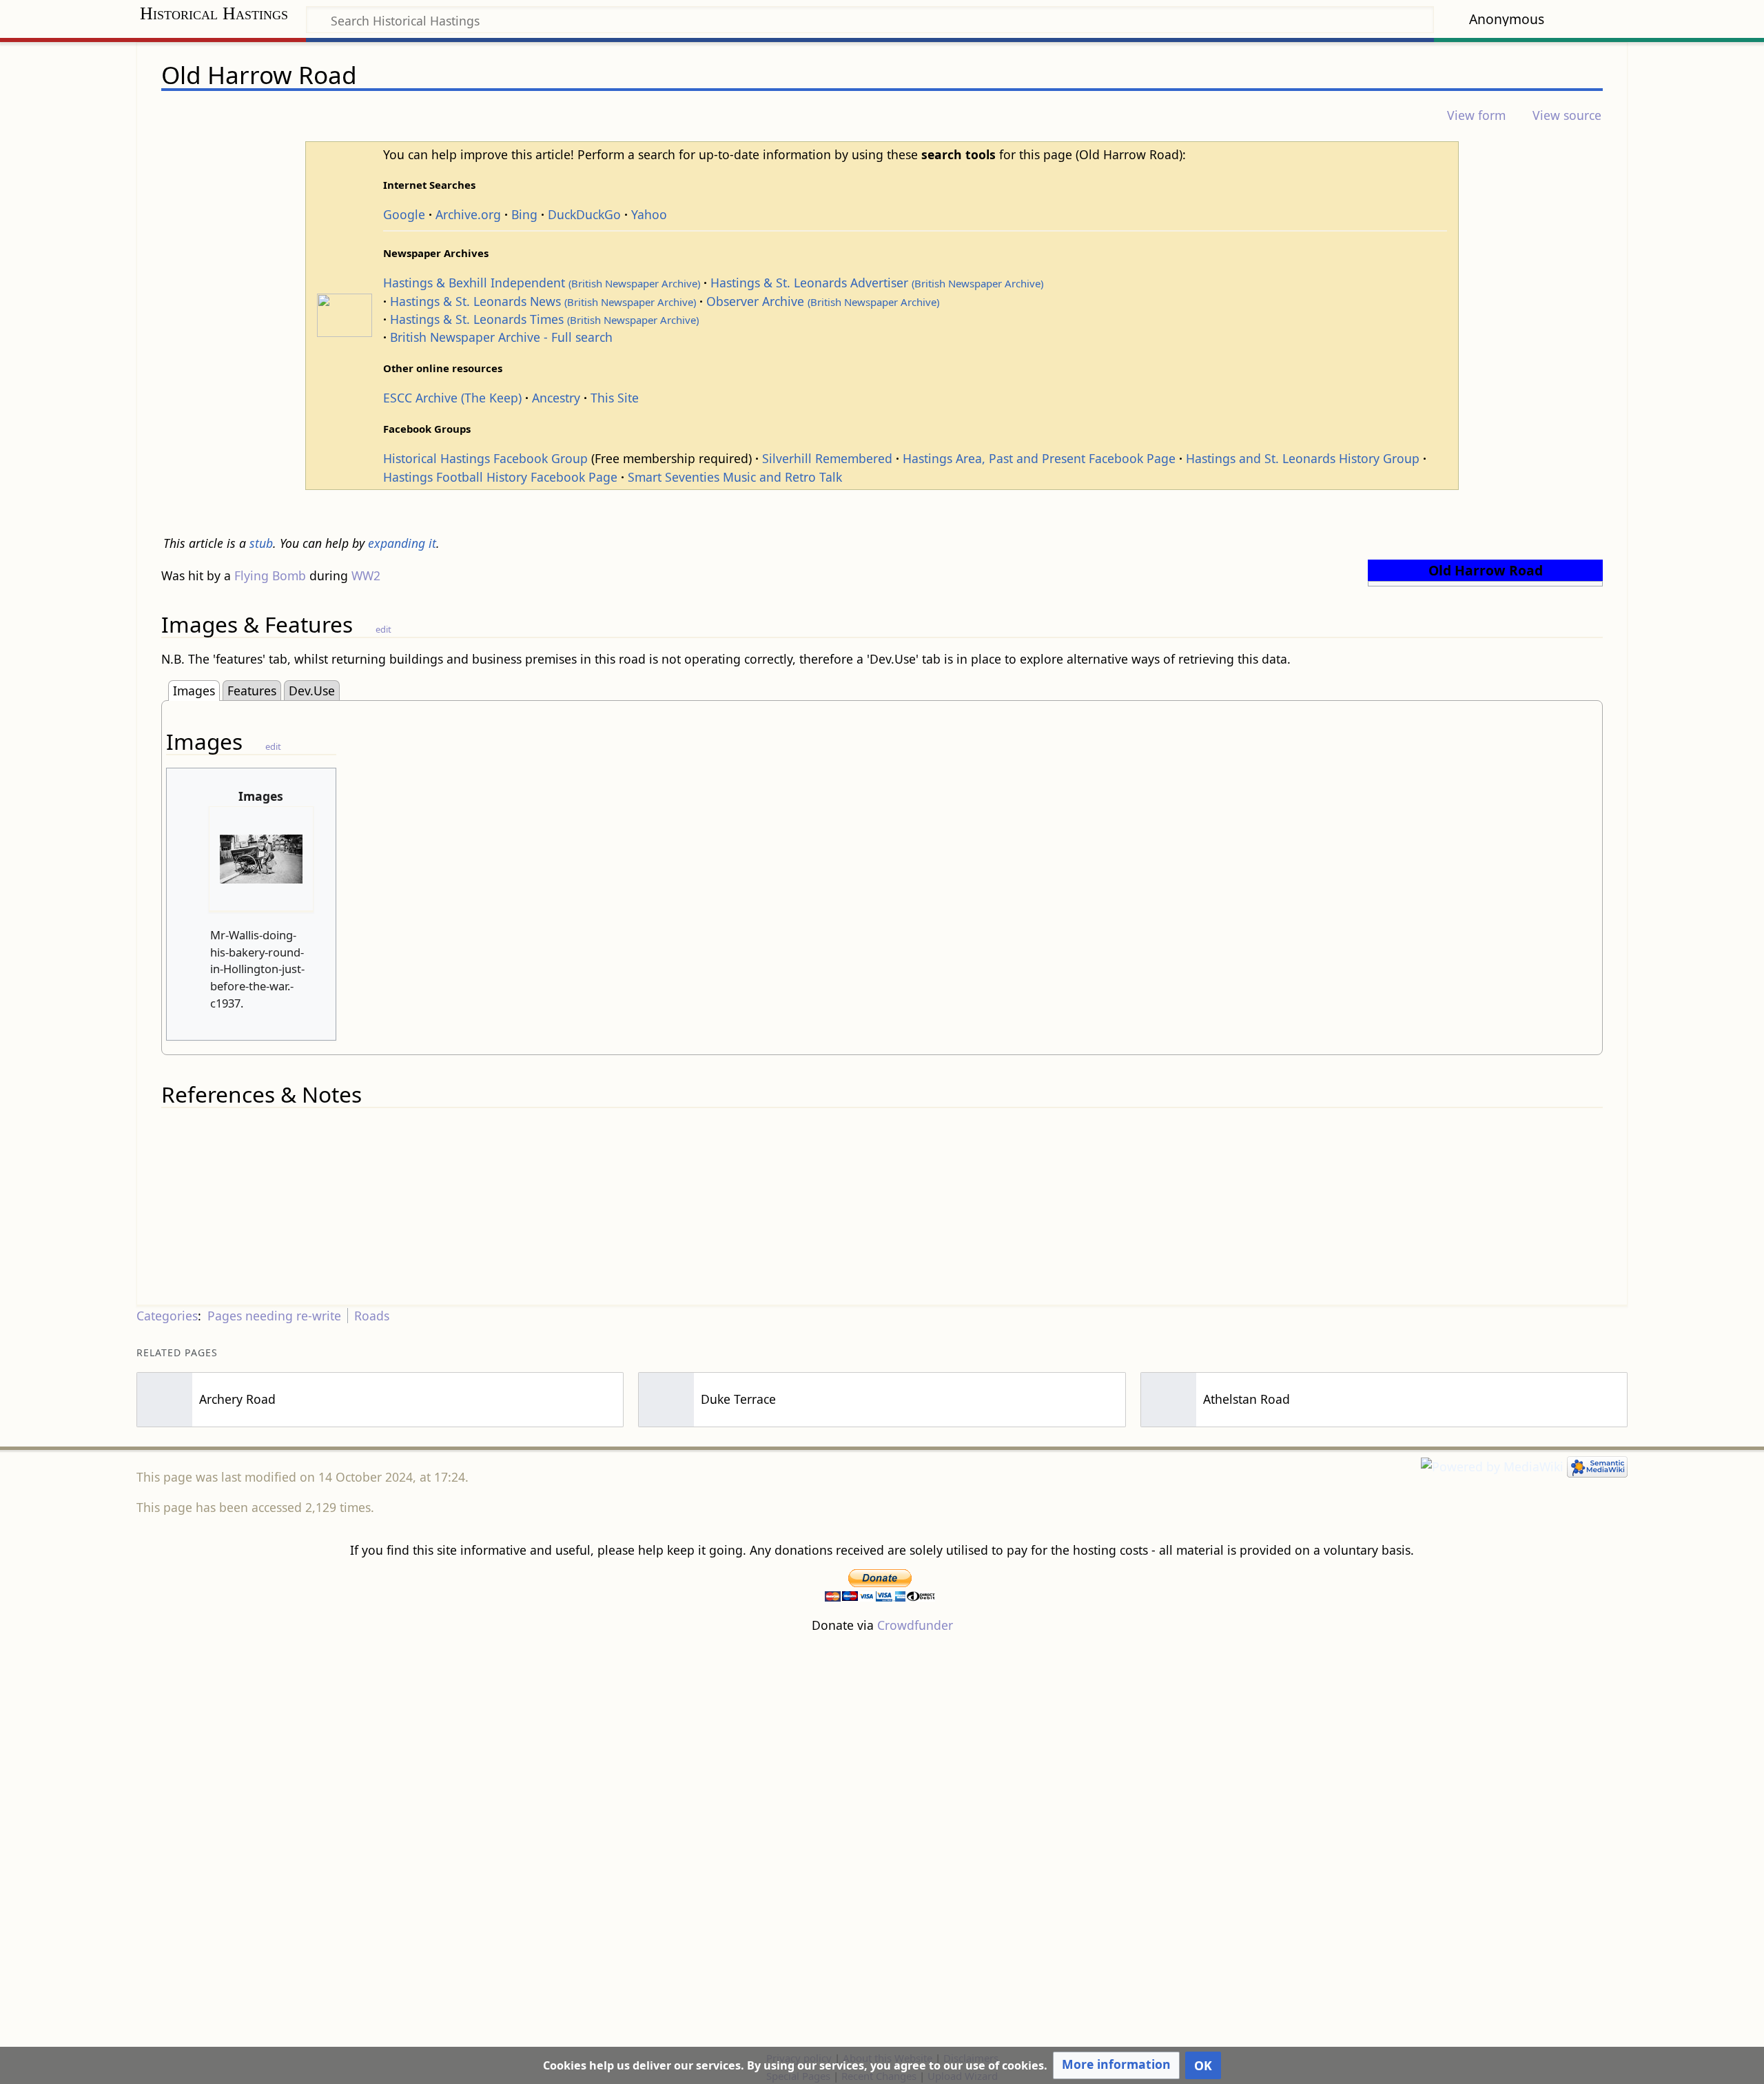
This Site (615, 398)
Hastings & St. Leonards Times (544, 319)
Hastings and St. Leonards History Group (1303, 458)
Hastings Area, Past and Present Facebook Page (1039, 458)
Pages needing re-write (274, 1316)
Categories (167, 1316)
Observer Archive (823, 301)
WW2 (366, 575)
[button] (1116, 2065)
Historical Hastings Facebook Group (485, 458)
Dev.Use (312, 691)
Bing (524, 214)
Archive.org (468, 214)
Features (252, 691)
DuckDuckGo (584, 214)
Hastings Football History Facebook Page (500, 477)
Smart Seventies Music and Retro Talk (735, 477)
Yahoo (649, 214)
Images (194, 691)
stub (261, 543)
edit (383, 629)
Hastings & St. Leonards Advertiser (877, 283)
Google (404, 214)
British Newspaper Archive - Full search (501, 337)
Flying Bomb (270, 575)
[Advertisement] (882, 1841)
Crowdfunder (915, 1625)
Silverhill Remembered (827, 458)
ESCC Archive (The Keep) (452, 398)
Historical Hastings (214, 13)
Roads (372, 1316)
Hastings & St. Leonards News (543, 301)
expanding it (402, 543)
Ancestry (556, 398)
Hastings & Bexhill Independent (542, 283)
